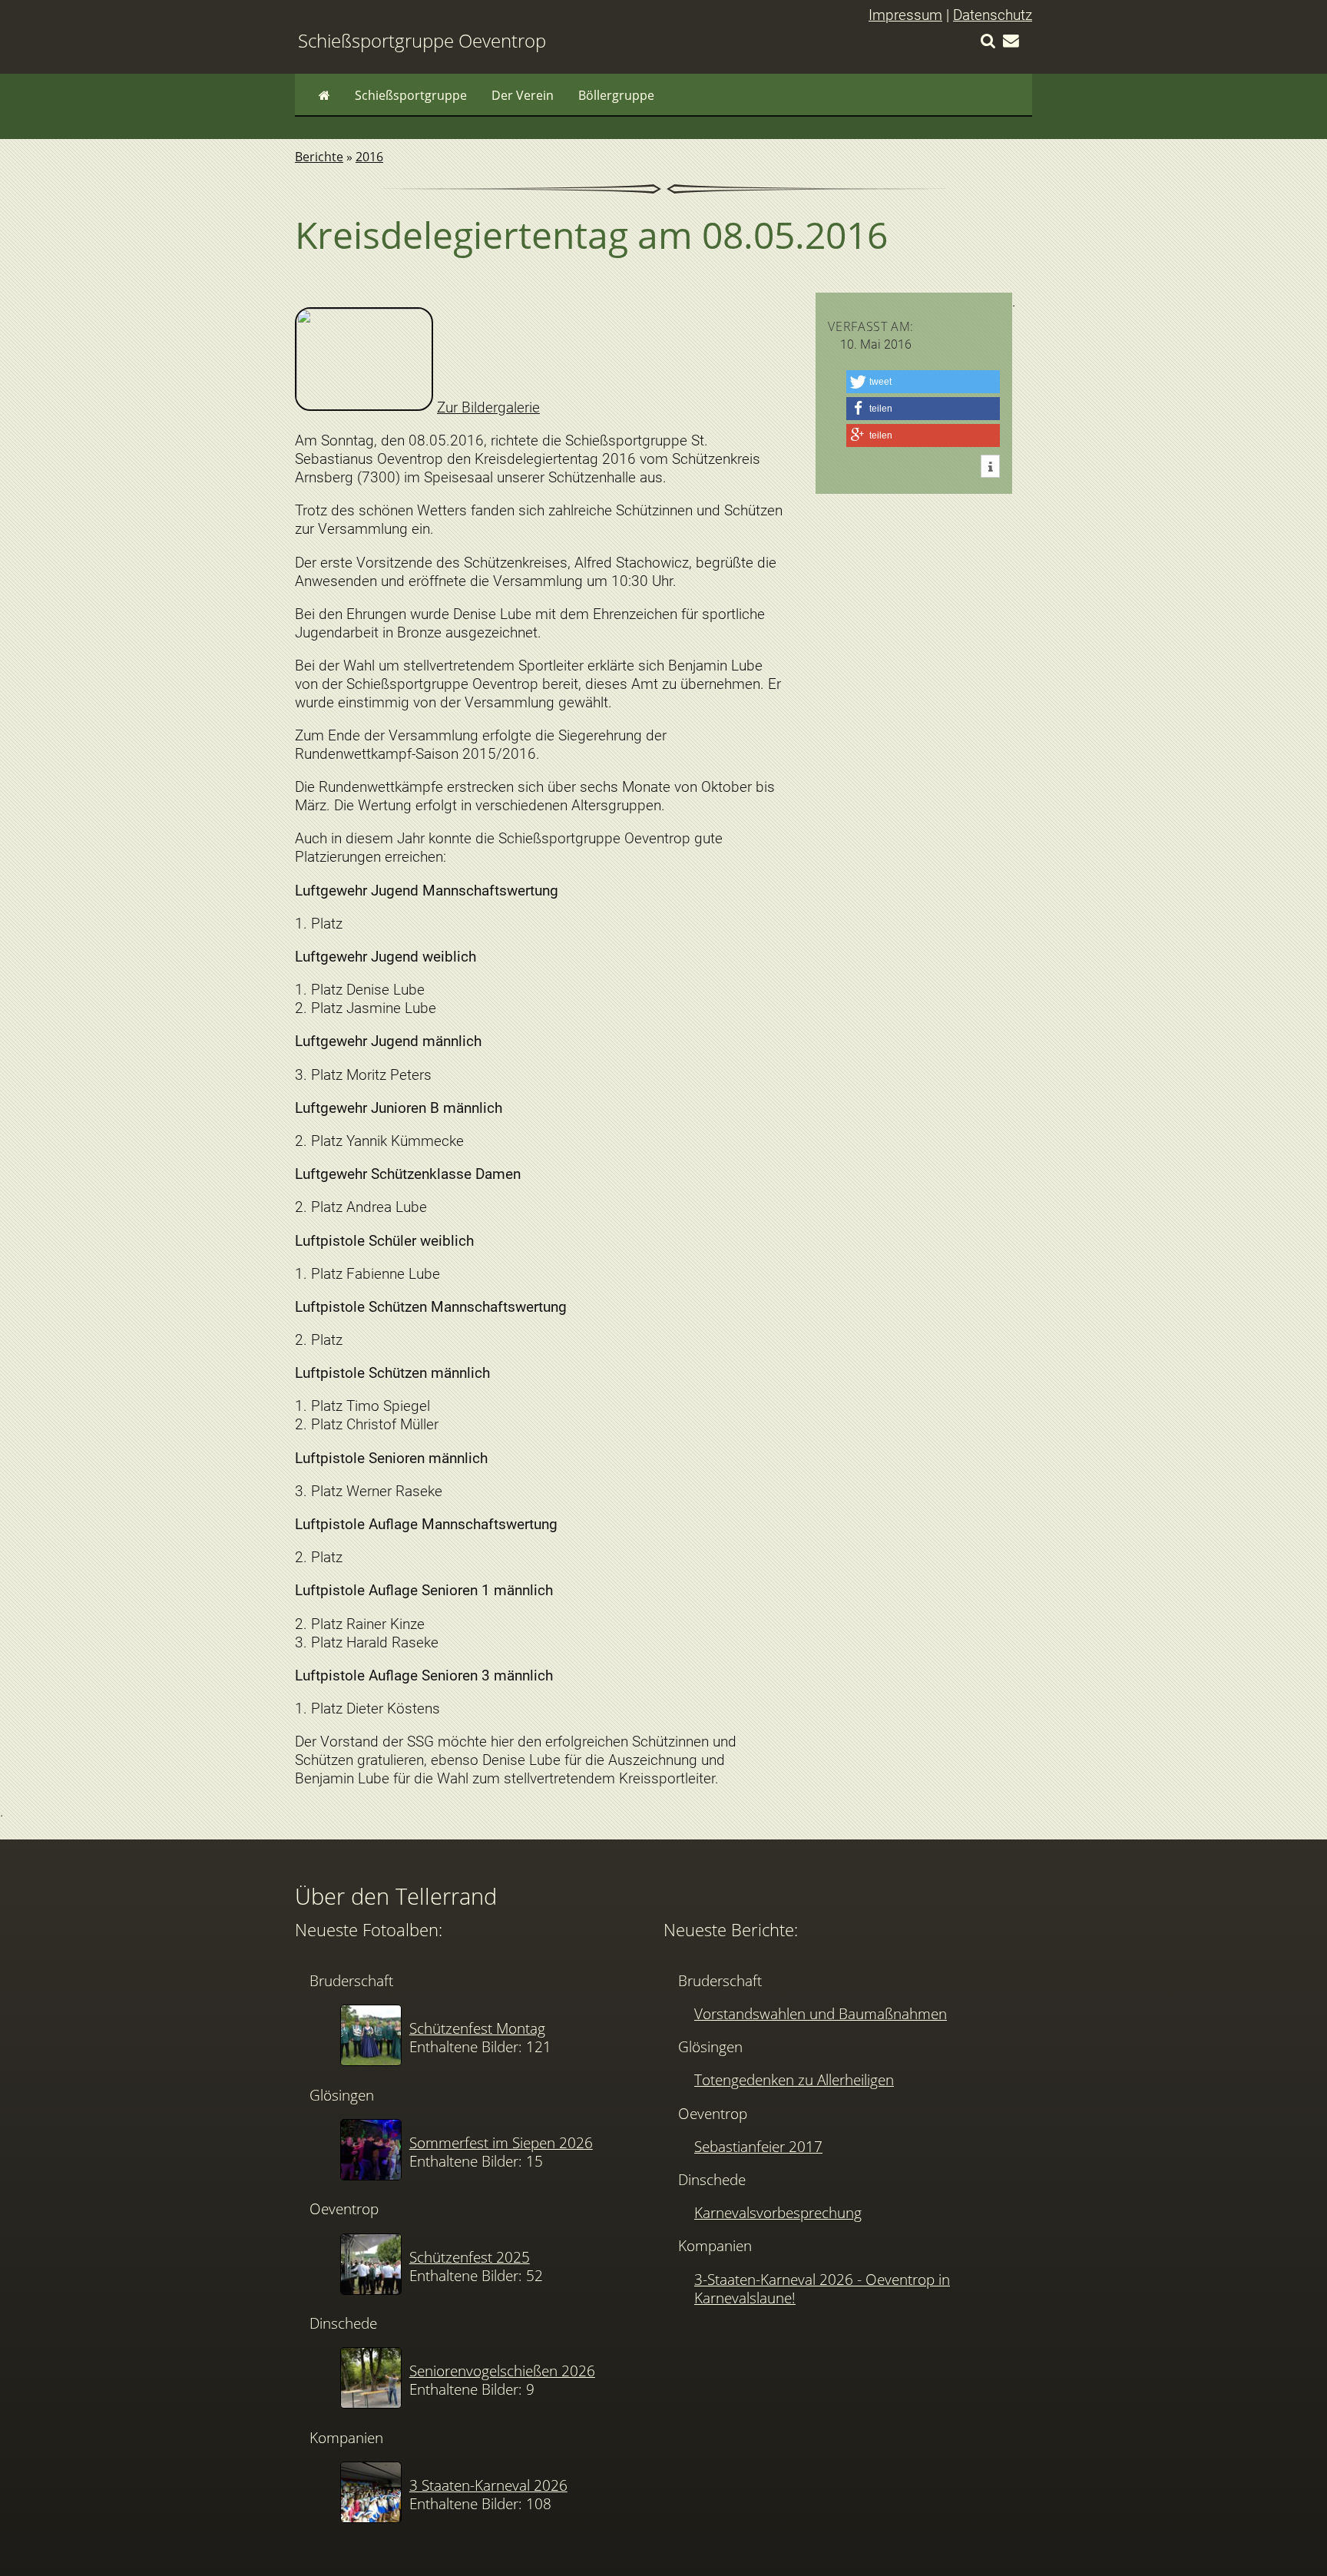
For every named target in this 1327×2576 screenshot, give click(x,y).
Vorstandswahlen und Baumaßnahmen (821, 2013)
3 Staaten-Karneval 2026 (488, 2485)
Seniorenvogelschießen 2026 (502, 2371)
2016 (369, 157)
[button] (923, 382)
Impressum (905, 15)
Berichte (319, 157)
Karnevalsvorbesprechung (778, 2212)
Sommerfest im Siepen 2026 (501, 2142)
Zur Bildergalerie (488, 407)
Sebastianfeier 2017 (758, 2146)
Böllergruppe (616, 95)
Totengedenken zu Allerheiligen (794, 2079)
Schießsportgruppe (411, 95)
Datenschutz (993, 15)
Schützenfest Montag (477, 2028)
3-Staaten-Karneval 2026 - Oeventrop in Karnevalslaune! (822, 2288)
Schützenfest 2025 (470, 2257)
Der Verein (523, 95)
